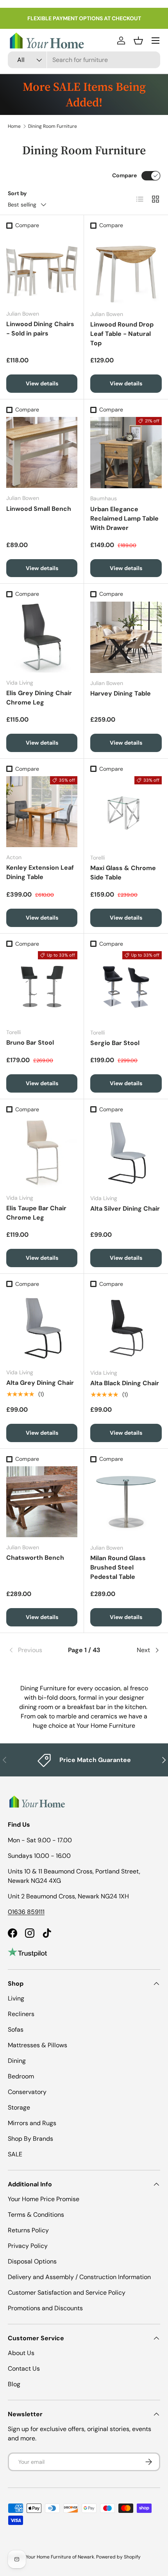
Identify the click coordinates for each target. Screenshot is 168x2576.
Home (14, 126)
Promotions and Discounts (45, 2308)
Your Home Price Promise (44, 2199)
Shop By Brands (30, 2139)
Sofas (16, 2030)
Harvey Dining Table (121, 693)
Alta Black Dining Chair (125, 1383)
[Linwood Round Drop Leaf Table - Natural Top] (126, 268)
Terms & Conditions (36, 2215)
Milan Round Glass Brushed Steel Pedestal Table (118, 1567)
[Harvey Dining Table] (126, 637)
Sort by (17, 193)
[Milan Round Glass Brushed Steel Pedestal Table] (126, 1502)
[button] (138, 41)
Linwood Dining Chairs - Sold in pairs (40, 329)
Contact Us (24, 2369)
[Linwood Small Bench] (42, 452)
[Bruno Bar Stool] (42, 987)
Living (16, 1998)
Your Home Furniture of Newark (60, 2557)
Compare (124, 175)
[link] (33, 1650)
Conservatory (27, 2092)
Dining (17, 2061)
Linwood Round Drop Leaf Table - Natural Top (122, 334)
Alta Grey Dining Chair (40, 1383)
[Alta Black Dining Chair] (126, 1327)
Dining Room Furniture (53, 126)
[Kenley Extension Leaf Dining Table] (42, 812)
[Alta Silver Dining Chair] (126, 1152)
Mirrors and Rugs (32, 2123)
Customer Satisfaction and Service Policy (67, 2293)
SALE (15, 2154)
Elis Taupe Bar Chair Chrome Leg (36, 1213)
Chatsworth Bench (35, 1558)
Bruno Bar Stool (30, 1043)
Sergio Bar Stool (115, 1043)
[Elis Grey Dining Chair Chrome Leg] (42, 637)
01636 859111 (26, 1912)
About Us (21, 2353)
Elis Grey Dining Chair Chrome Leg (39, 698)
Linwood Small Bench (39, 509)
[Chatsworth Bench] (42, 1502)
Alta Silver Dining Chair (125, 1209)
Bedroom (21, 2076)
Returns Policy (28, 2230)
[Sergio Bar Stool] (126, 987)
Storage (19, 2107)
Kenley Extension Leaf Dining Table (40, 872)
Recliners (21, 2014)
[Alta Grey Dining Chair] (42, 1327)
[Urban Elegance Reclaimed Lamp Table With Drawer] (126, 453)
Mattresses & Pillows (38, 2045)
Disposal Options (32, 2261)
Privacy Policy (28, 2246)
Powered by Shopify (118, 2557)
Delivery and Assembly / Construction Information (79, 2277)
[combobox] (84, 60)
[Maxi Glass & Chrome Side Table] (126, 812)
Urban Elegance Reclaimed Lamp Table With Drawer (124, 518)
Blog (14, 2384)
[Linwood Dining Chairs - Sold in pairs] (42, 268)
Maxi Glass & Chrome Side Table (123, 873)
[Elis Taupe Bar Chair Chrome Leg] (42, 1152)
